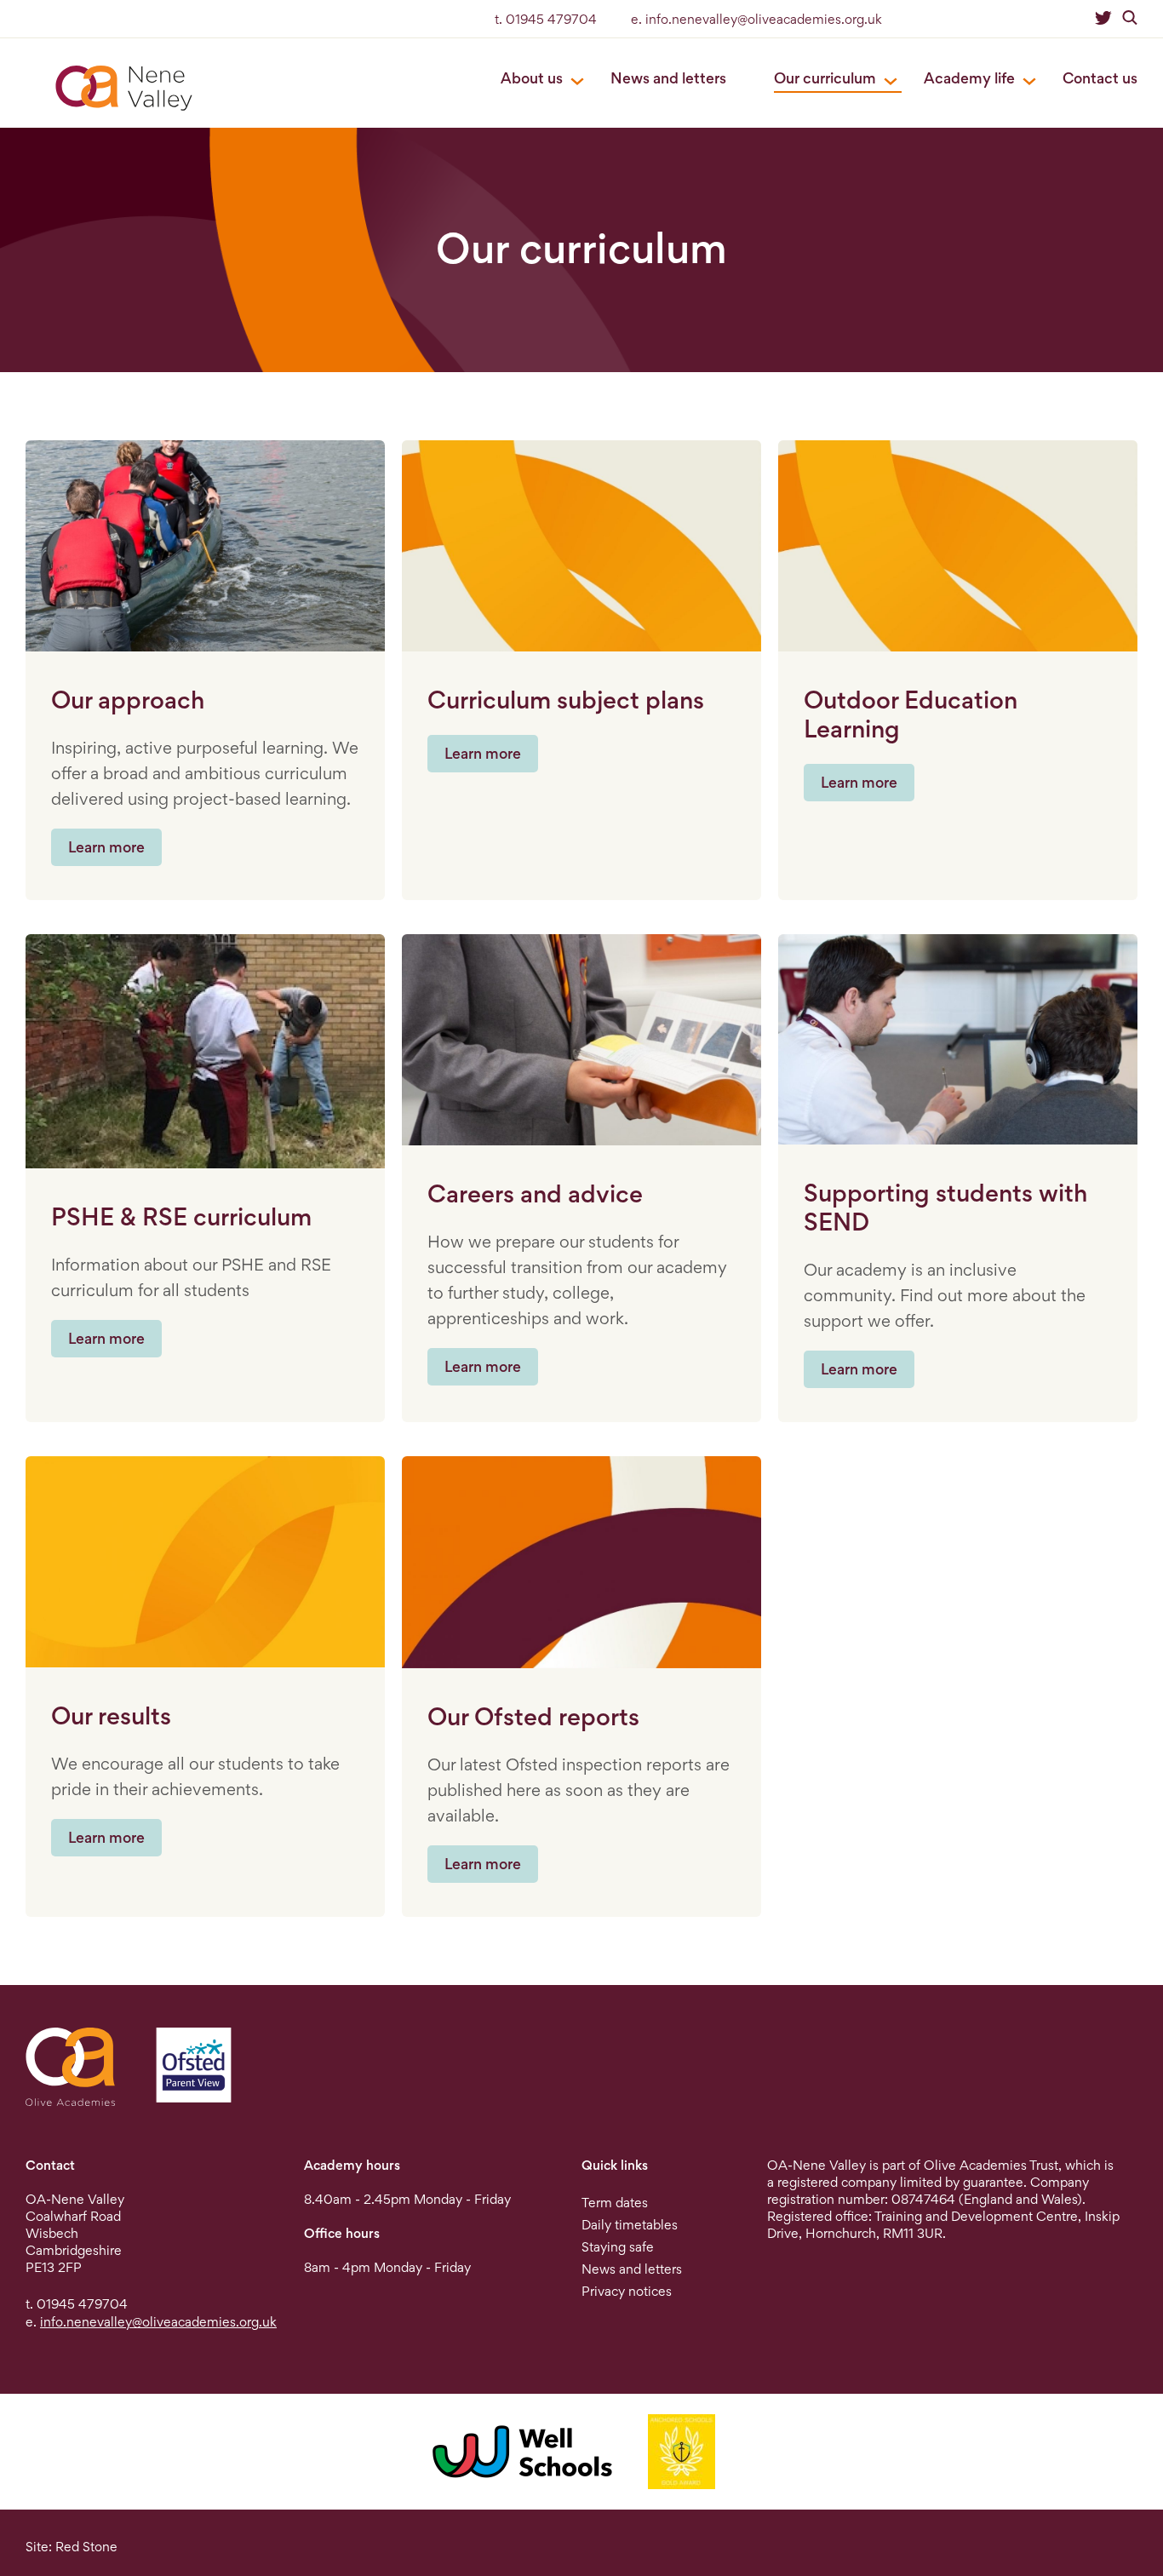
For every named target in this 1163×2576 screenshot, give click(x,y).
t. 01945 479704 (546, 19)
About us (532, 78)
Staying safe (618, 2247)
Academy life (969, 78)
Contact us (1100, 78)
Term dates (615, 2203)
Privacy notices (627, 2291)
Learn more (106, 847)
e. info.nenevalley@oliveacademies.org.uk (756, 19)
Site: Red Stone (72, 2547)
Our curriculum (825, 78)
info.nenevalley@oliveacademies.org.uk (158, 2322)
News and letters (668, 78)
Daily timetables (630, 2225)
